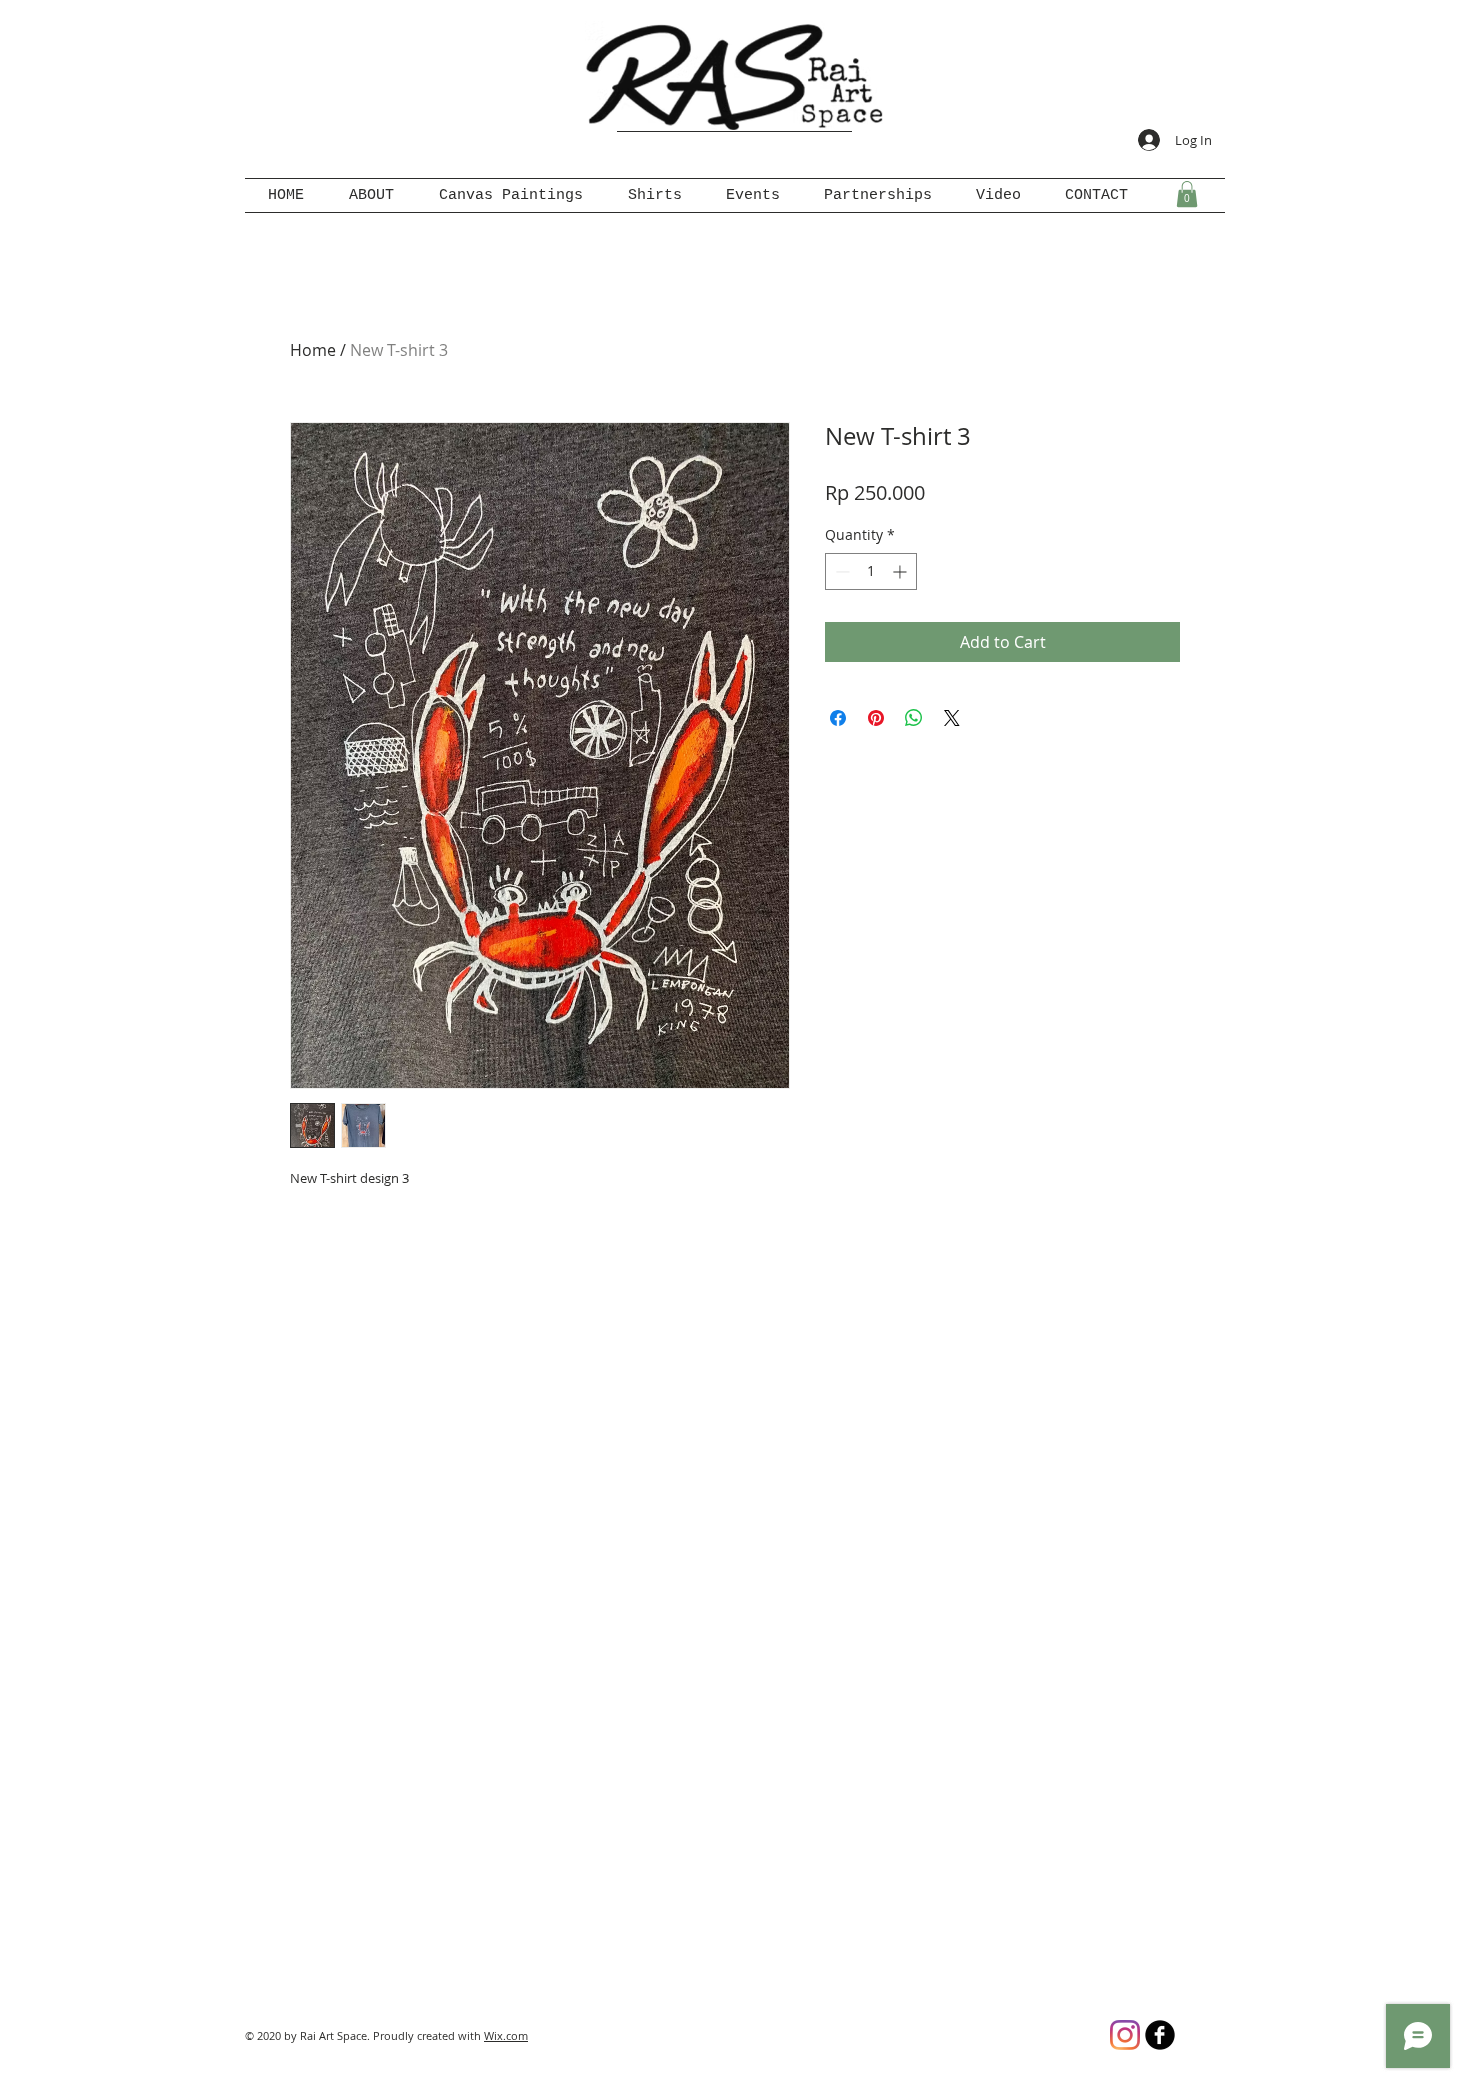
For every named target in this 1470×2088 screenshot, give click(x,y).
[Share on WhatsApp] (914, 718)
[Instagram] (1125, 2035)
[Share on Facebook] (838, 718)
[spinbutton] (871, 571)
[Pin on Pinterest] (876, 718)
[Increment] (901, 571)
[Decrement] (840, 571)
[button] (1187, 194)
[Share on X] (952, 718)
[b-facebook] (1160, 2035)
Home (313, 350)
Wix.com (506, 2035)
